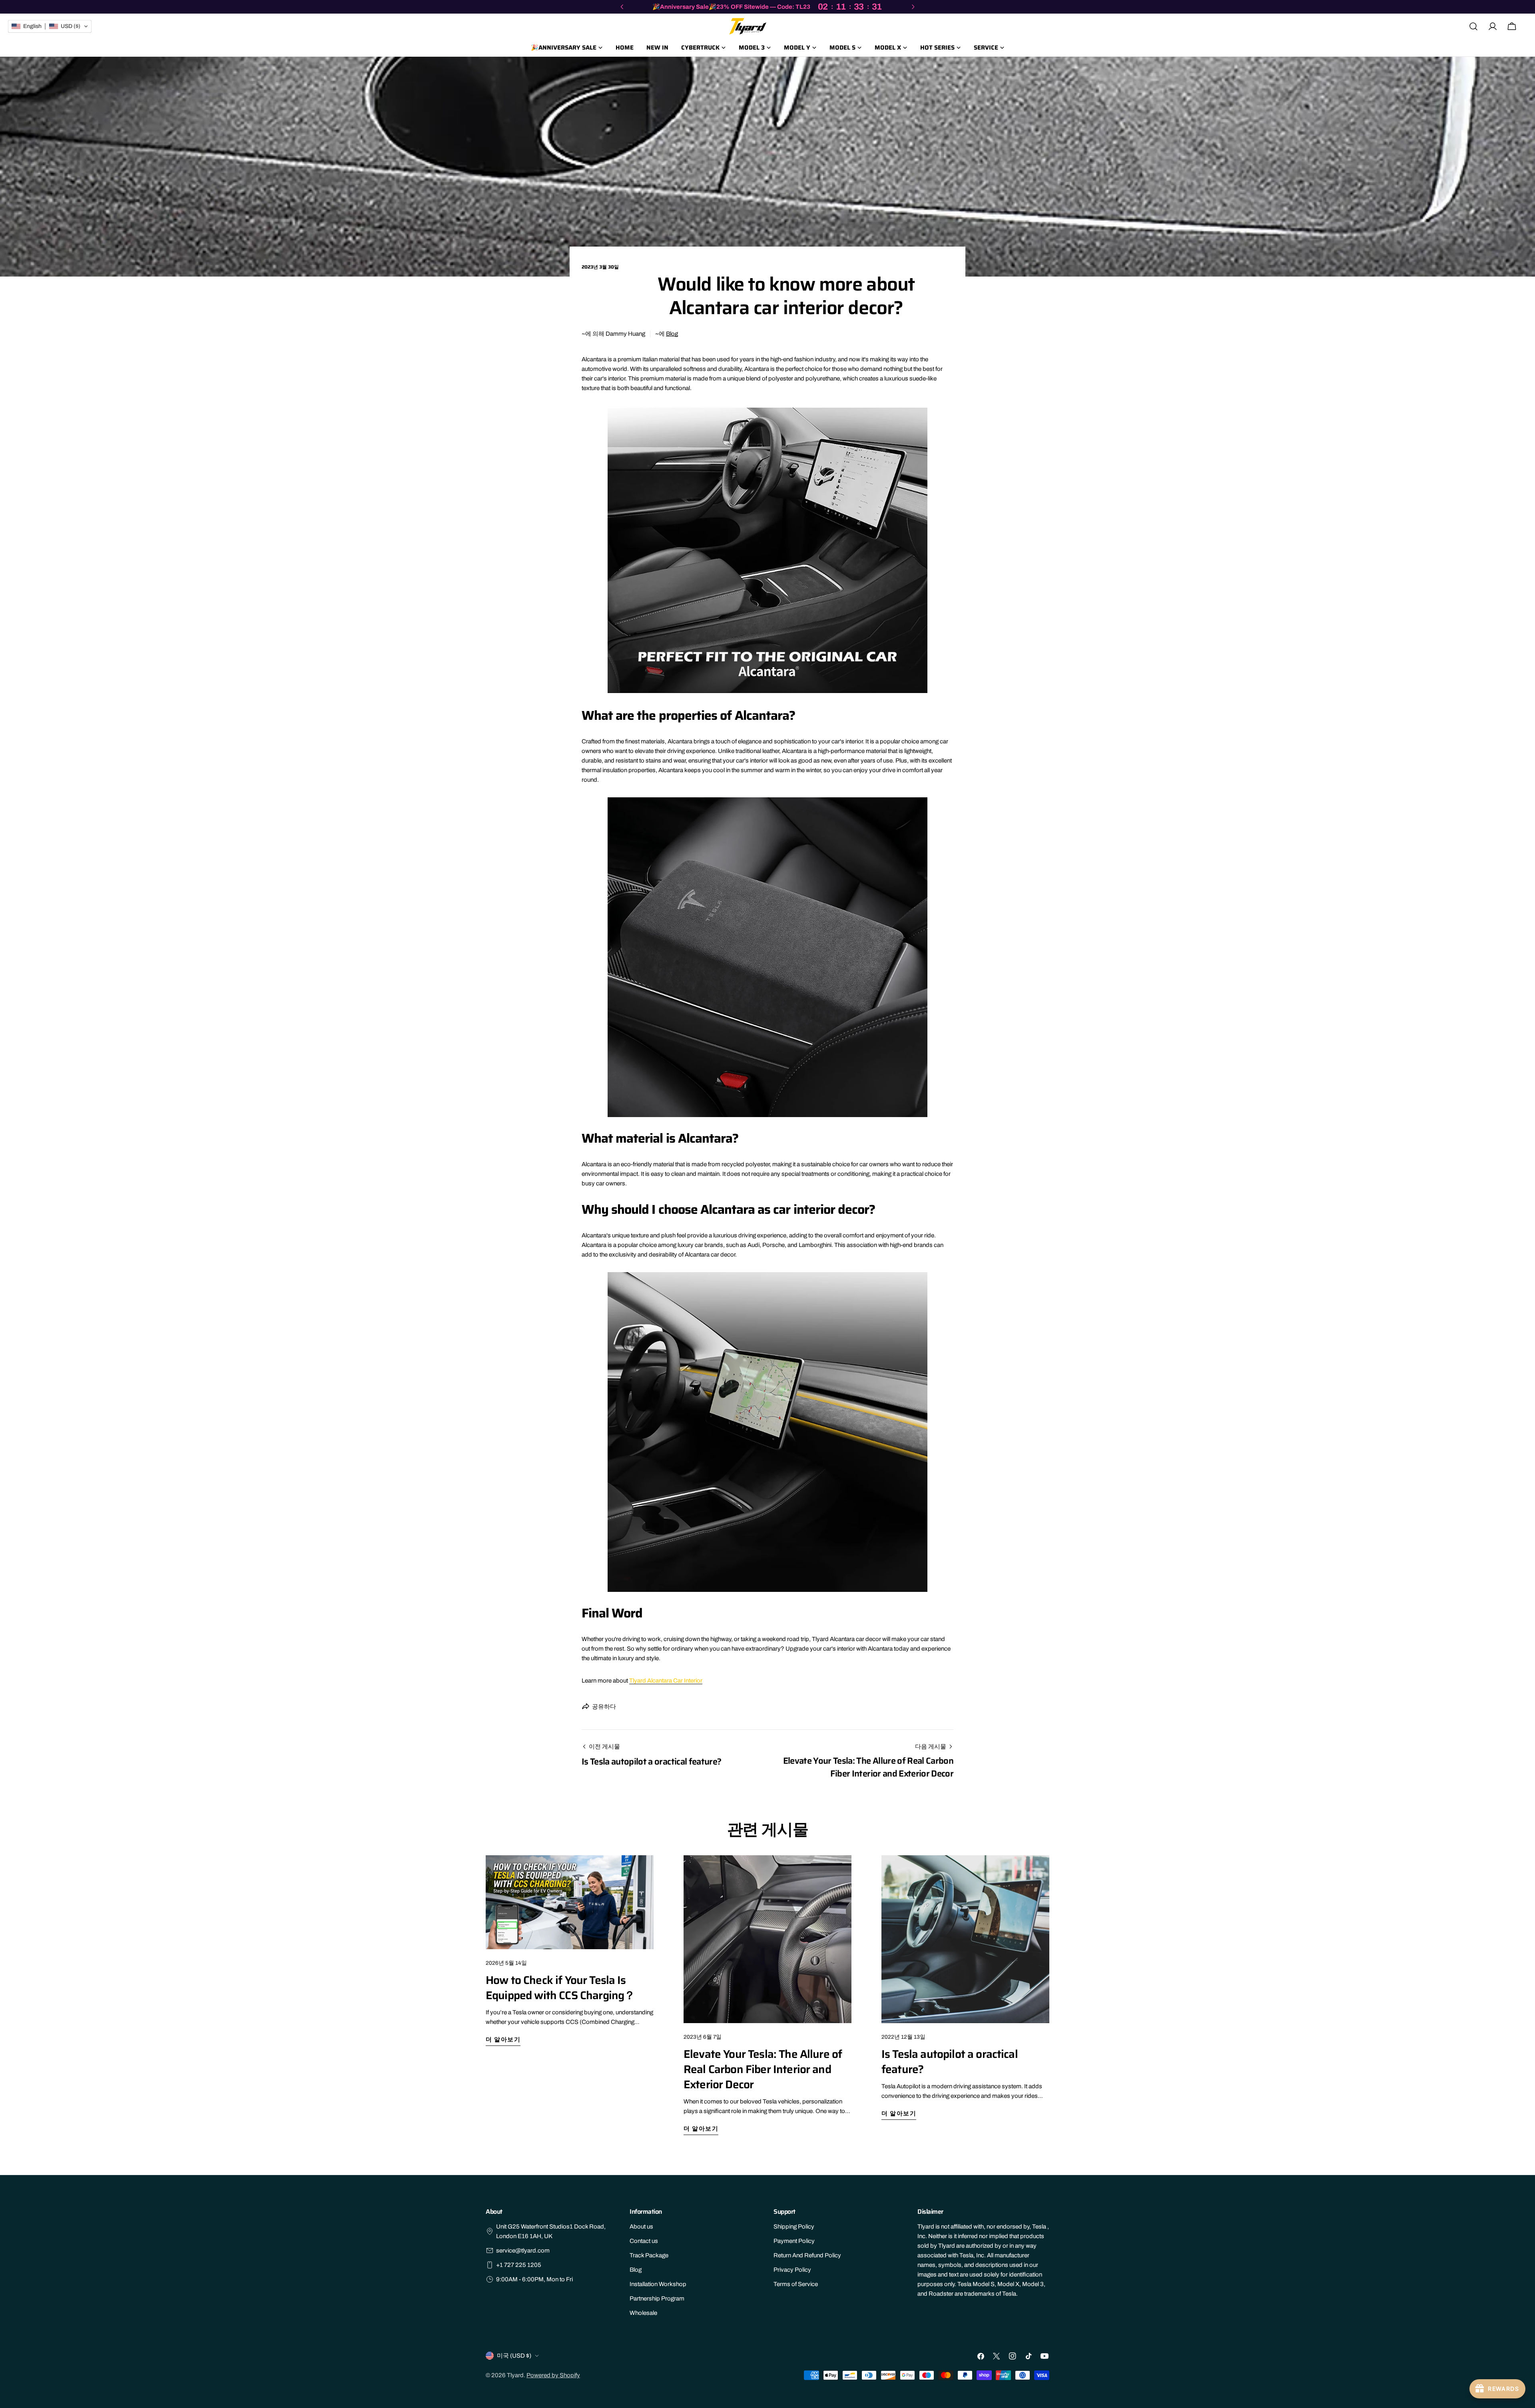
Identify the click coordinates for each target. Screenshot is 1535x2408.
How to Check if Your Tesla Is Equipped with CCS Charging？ (560, 1988)
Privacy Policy (792, 2270)
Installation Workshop (658, 2284)
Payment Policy (794, 2241)
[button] (50, 26)
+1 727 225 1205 (519, 2265)
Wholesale (643, 2313)
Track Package (649, 2255)
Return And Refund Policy (807, 2255)
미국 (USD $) (514, 2356)
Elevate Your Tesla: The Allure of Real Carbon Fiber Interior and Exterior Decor (763, 2069)
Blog (672, 334)
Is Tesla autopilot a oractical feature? (950, 2061)
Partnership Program (657, 2298)
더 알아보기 (503, 2040)
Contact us (644, 2241)
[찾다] (1473, 26)
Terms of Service (796, 2284)
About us (641, 2227)
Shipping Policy (794, 2227)
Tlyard (515, 2375)
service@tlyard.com (523, 2251)
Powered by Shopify (553, 2375)
